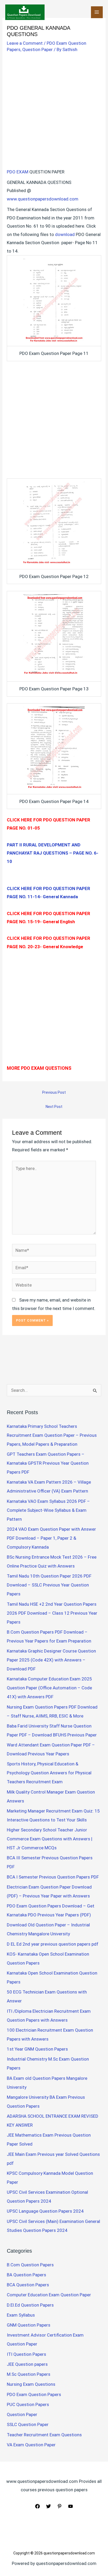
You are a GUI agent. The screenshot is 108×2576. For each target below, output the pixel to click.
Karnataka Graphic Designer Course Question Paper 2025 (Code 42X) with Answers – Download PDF (51, 1660)
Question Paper (37, 49)
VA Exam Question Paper (31, 2445)
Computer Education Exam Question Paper (49, 2295)
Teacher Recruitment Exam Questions (44, 2435)
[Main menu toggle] (97, 12)
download (65, 234)
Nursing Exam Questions (31, 2384)
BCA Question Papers (28, 2285)
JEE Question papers (27, 2364)
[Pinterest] (60, 2506)
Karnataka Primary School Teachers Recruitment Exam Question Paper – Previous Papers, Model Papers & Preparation (52, 1435)
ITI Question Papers (26, 2354)
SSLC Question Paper (28, 2424)
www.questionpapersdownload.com (43, 199)
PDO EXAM (18, 172)
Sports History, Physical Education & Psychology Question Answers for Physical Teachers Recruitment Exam (49, 1773)
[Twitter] (48, 2506)
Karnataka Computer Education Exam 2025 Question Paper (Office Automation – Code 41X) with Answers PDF (49, 1688)
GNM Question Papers (29, 2325)
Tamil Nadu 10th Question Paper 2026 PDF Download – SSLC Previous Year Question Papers (49, 1585)
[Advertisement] (54, 112)
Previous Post (54, 1092)
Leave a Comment (25, 43)
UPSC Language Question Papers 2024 (45, 2211)
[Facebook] (37, 2506)
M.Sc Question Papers (29, 2374)
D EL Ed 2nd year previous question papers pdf (53, 1944)
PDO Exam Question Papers (34, 2394)
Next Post (54, 1107)
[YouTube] (71, 2506)
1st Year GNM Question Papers (37, 2049)
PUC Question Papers (28, 2404)
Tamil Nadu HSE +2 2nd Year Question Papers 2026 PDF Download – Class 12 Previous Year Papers (52, 1613)
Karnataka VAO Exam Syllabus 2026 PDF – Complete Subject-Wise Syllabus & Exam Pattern (48, 1510)
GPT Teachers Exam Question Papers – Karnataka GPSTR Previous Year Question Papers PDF (48, 1463)
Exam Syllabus (21, 2315)
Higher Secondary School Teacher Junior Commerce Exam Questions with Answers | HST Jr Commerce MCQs (50, 1839)
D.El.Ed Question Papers (30, 2305)
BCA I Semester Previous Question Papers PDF (53, 1877)
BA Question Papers (26, 2275)
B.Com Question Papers (30, 2265)
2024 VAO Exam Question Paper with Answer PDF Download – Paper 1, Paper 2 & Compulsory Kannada (51, 1538)
